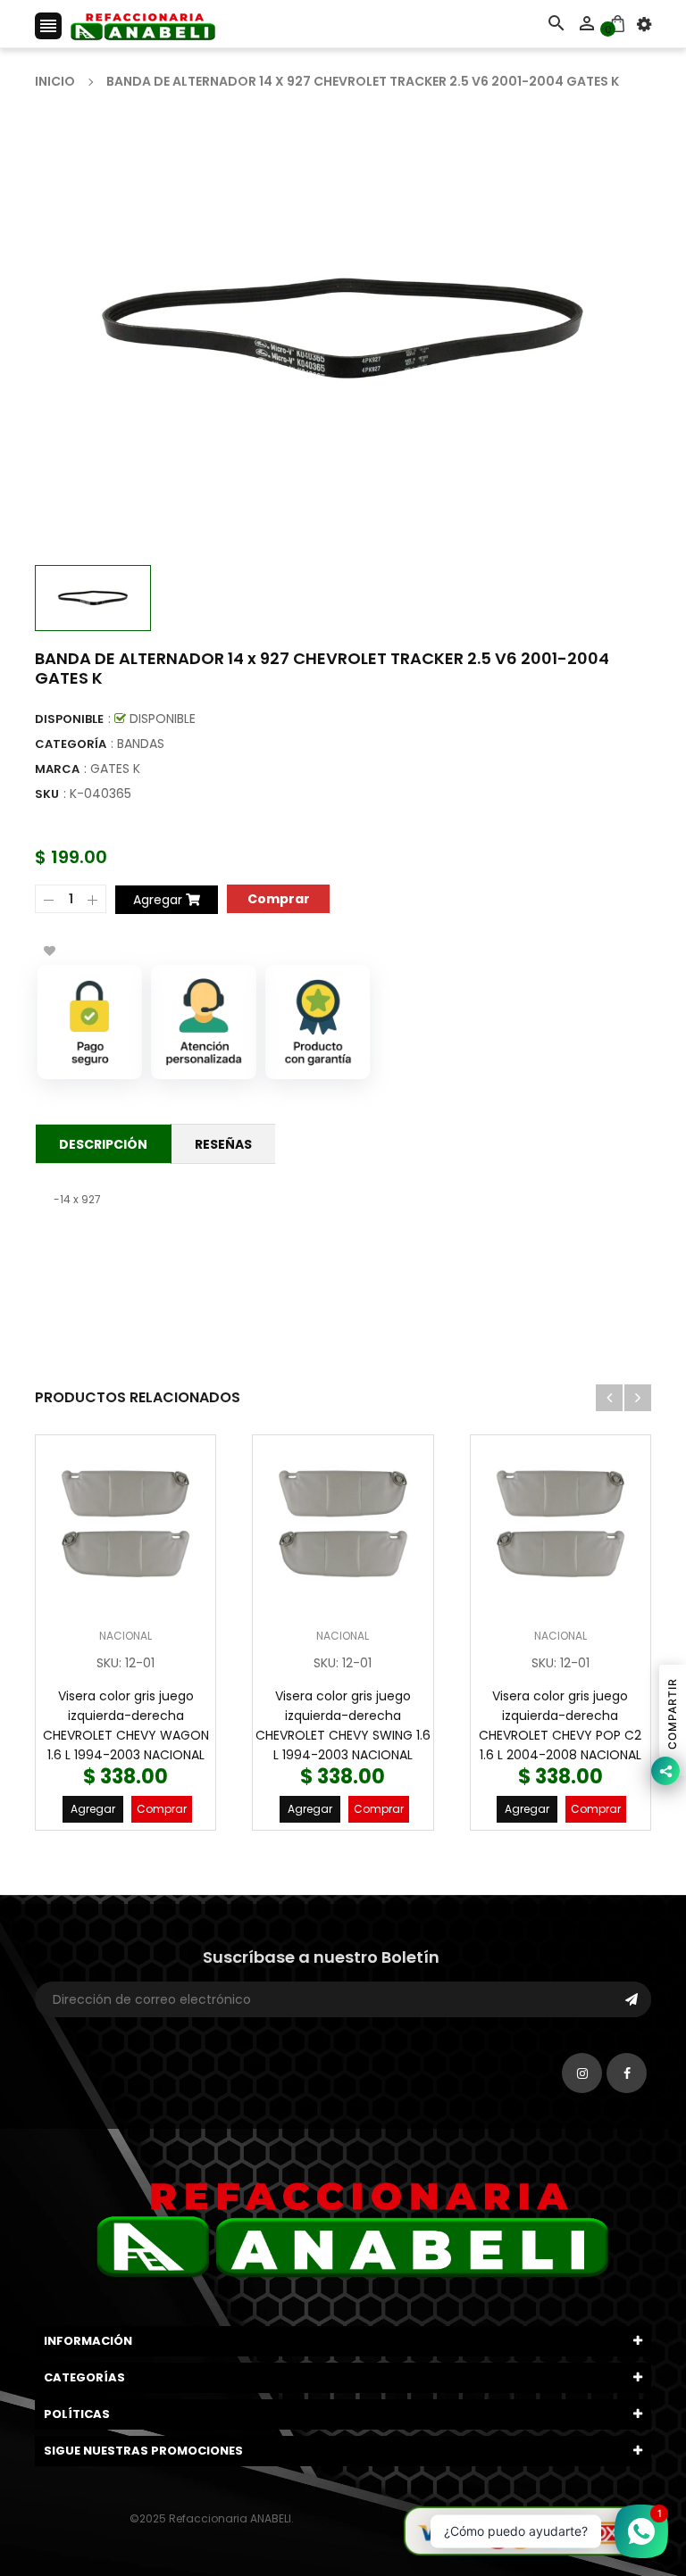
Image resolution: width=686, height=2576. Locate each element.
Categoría (71, 744)
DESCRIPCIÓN (103, 1144)
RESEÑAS (223, 1144)
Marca (57, 769)
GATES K (115, 769)
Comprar (162, 1809)
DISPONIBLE (69, 719)
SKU (47, 794)
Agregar (93, 1809)
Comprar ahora (278, 897)
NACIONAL (125, 1636)
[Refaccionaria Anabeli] (527, 2530)
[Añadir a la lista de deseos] (49, 951)
